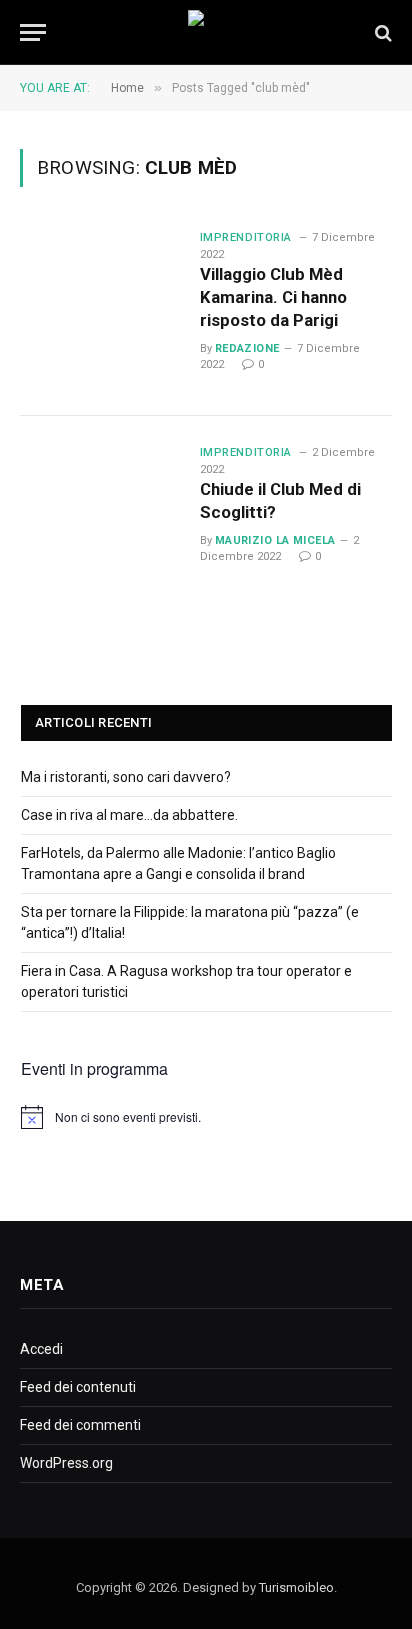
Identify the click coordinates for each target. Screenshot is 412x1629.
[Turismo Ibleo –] (206, 32)
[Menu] (33, 32)
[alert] (206, 1117)
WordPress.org (66, 1463)
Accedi (41, 1349)
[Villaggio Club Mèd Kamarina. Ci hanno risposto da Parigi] (102, 308)
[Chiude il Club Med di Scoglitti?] (102, 523)
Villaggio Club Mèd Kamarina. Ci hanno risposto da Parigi (273, 297)
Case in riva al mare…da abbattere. (129, 815)
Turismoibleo (296, 1587)
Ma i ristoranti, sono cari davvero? (126, 777)
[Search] (381, 32)
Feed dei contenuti (78, 1387)
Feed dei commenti (80, 1425)
